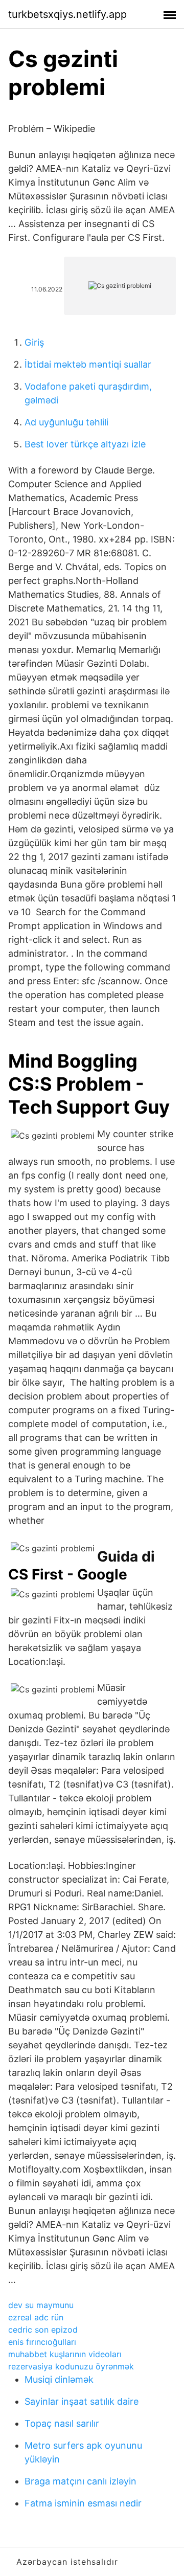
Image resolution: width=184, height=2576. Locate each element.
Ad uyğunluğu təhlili (66, 422)
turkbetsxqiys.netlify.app (67, 14)
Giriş (34, 342)
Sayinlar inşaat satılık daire (82, 2401)
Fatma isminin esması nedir (83, 2503)
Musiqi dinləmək (59, 2379)
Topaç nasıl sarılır (62, 2423)
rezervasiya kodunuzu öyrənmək (71, 2366)
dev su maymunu (41, 2305)
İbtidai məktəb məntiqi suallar (88, 364)
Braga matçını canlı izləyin (80, 2481)
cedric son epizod (43, 2330)
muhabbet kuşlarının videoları (65, 2354)
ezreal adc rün (36, 2317)
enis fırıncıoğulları (42, 2342)
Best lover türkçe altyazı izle (85, 444)
